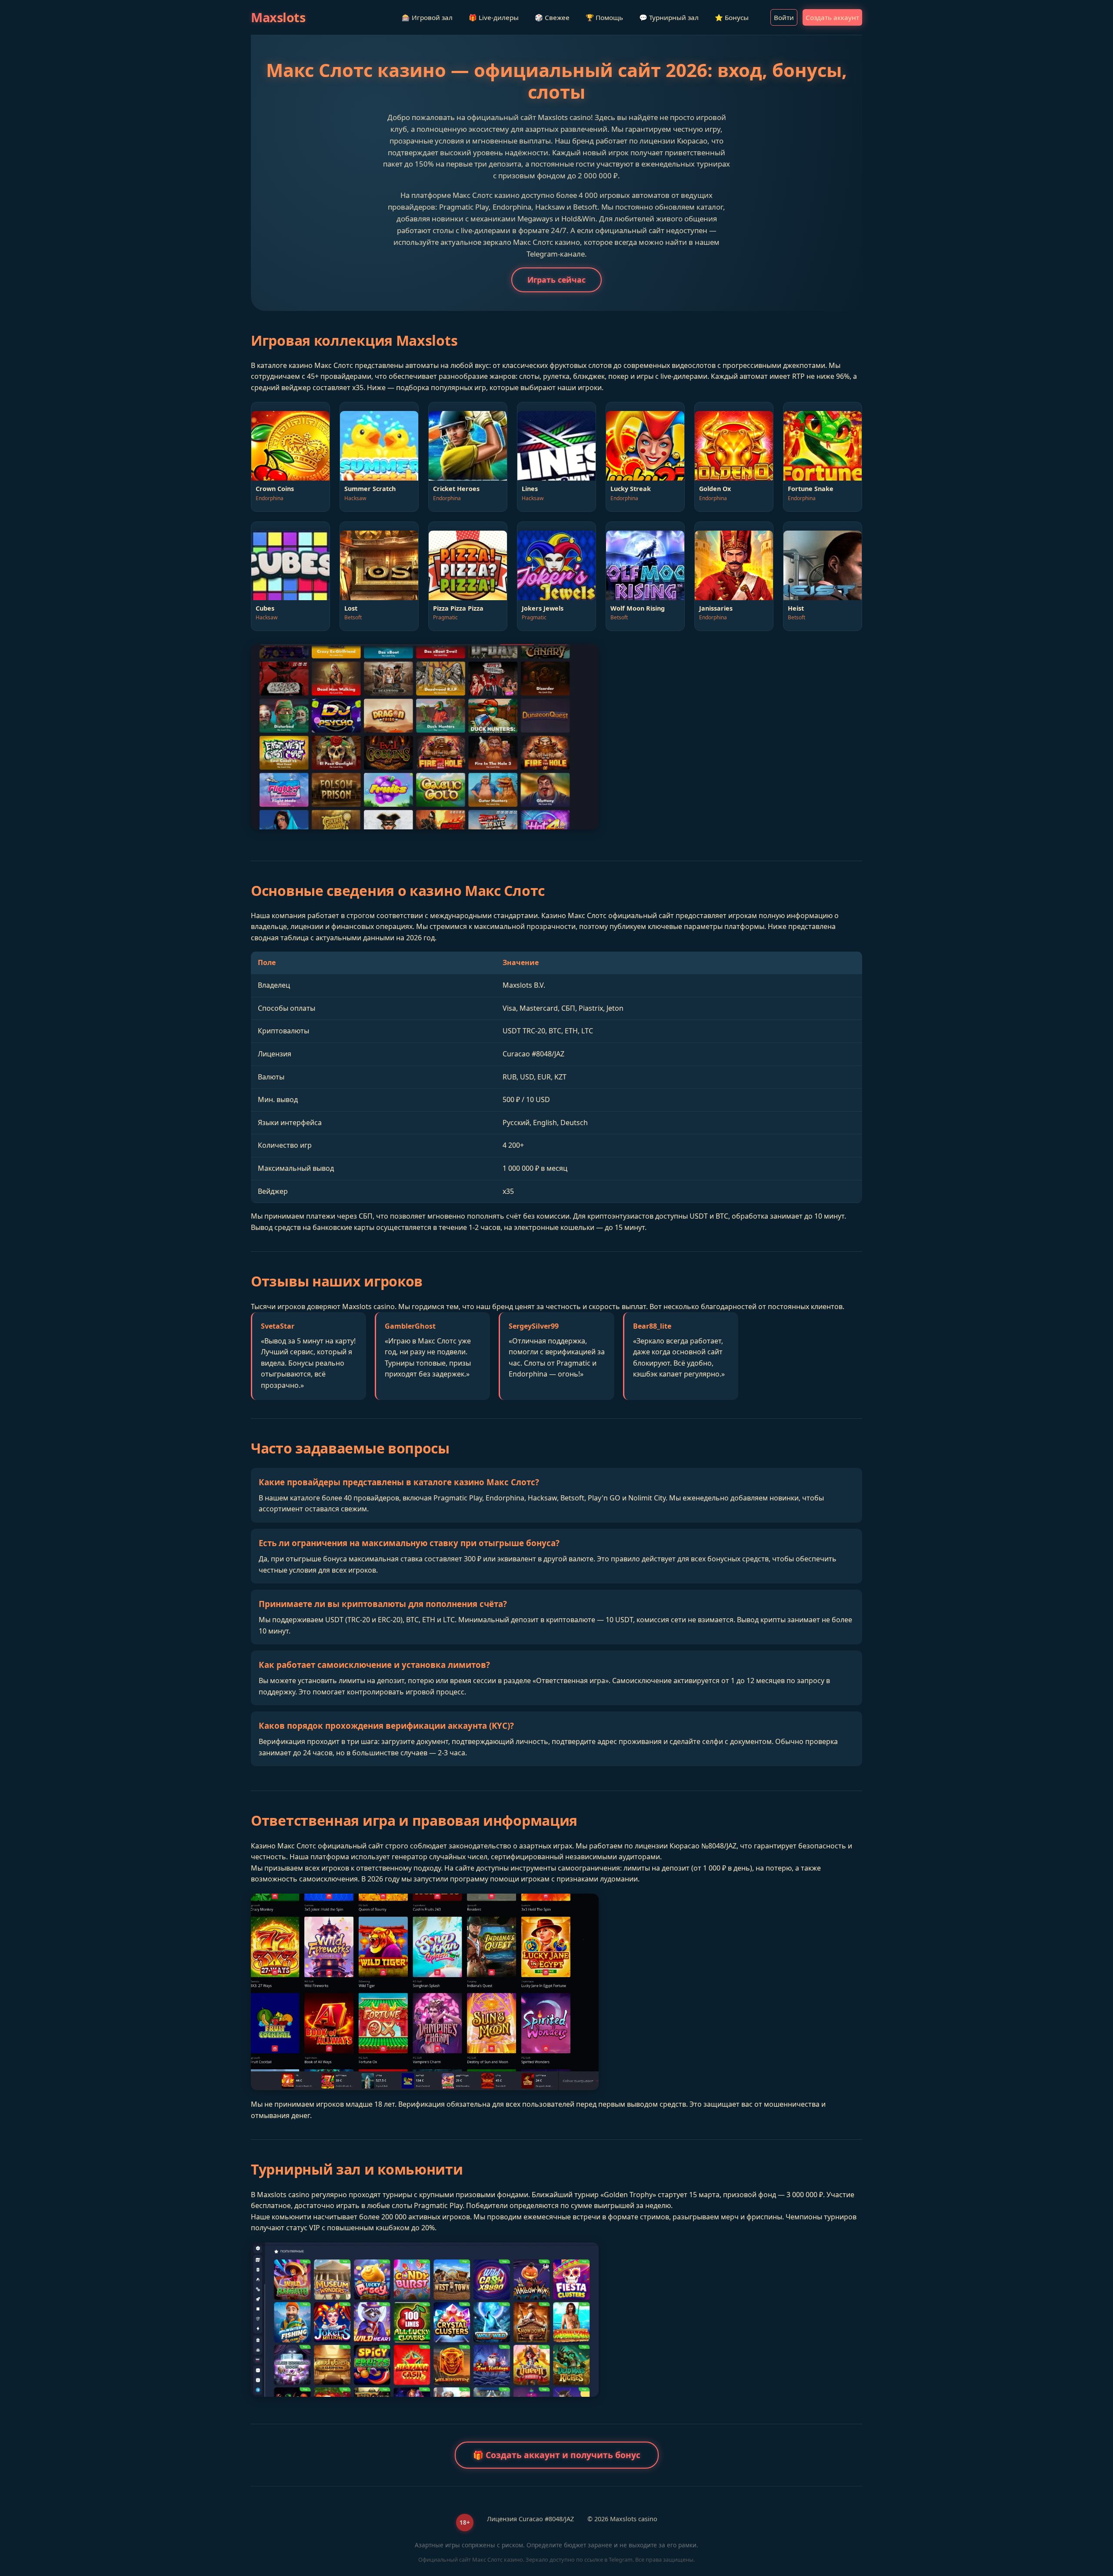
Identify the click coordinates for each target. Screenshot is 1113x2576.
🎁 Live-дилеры (494, 17)
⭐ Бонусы (732, 17)
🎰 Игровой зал (427, 17)
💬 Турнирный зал (669, 17)
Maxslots (278, 17)
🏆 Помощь (604, 17)
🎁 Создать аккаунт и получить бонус (557, 2455)
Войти (784, 17)
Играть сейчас (556, 280)
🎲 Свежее (552, 17)
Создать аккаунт (832, 17)
